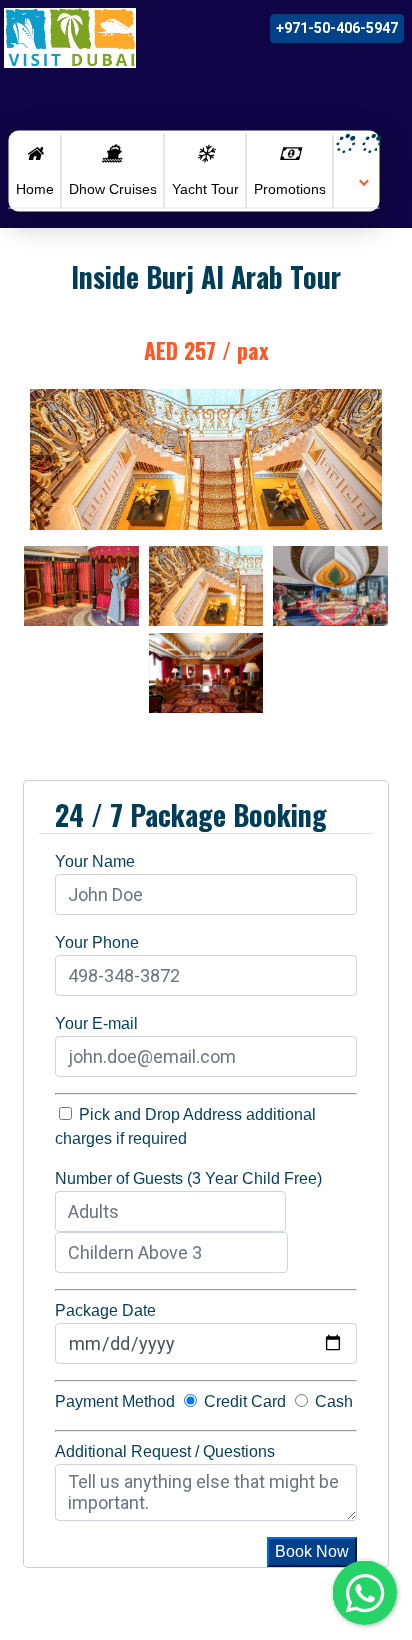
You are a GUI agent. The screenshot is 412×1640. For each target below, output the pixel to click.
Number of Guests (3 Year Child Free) (188, 1178)
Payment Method (115, 1401)
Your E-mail (96, 1023)
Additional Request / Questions (165, 1451)
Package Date (105, 1310)
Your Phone (97, 942)
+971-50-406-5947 (337, 28)
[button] (357, 181)
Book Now (312, 1551)
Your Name (95, 861)
